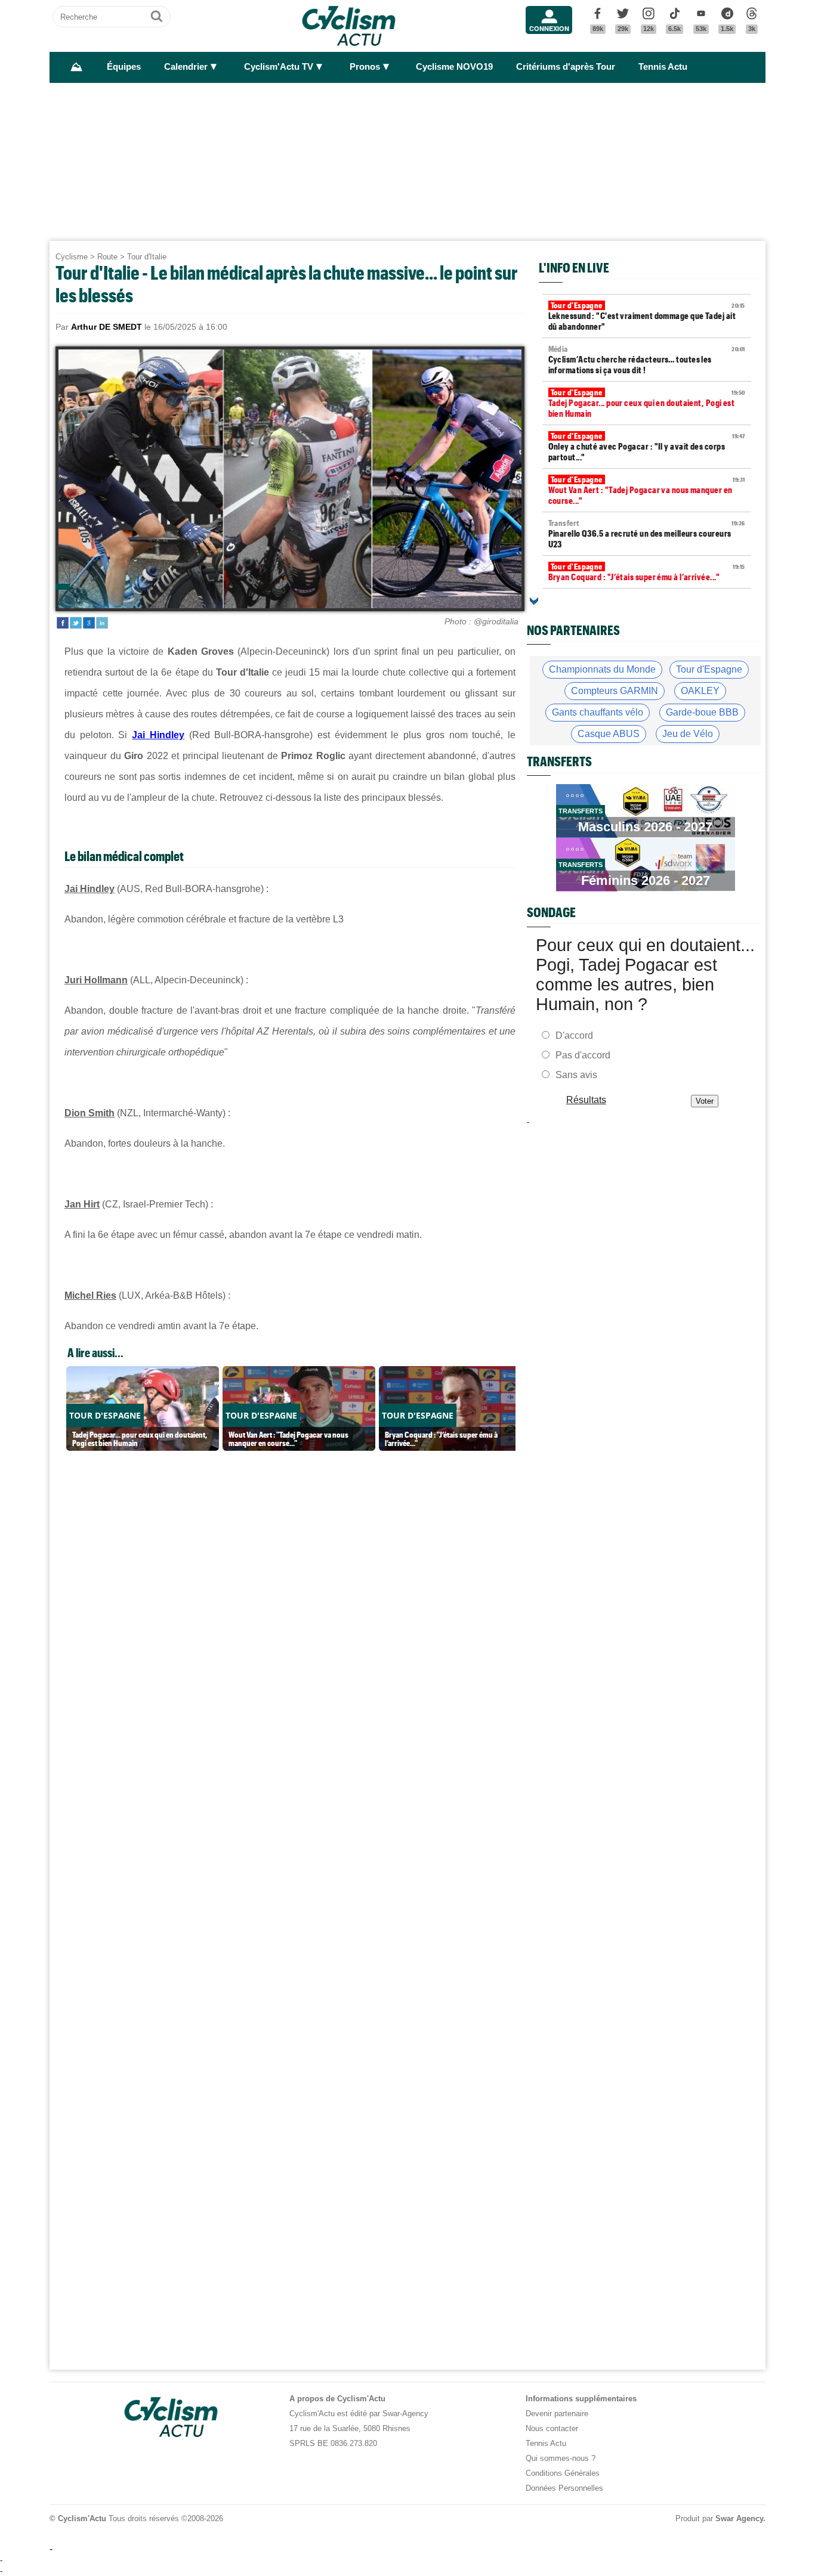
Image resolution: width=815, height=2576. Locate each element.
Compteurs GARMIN (615, 691)
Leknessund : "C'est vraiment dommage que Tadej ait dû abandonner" (647, 316)
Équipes (124, 67)
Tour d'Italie (147, 257)
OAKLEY (700, 691)
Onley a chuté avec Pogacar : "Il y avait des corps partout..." (647, 447)
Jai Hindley (158, 735)
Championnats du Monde (602, 669)
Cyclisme (72, 257)
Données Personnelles (564, 2488)
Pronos (365, 67)
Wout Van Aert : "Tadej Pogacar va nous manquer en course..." (647, 490)
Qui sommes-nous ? (561, 2458)
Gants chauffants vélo (598, 712)
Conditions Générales (563, 2473)
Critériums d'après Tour (566, 67)
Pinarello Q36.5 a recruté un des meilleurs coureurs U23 (647, 534)
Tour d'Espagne (709, 669)
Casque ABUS (609, 734)
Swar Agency (739, 2518)
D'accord (574, 1035)
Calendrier (186, 67)
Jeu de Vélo (688, 734)
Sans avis (576, 1075)
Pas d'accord (583, 1055)
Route (107, 257)
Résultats (586, 1100)
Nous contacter (552, 2428)
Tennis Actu (663, 67)
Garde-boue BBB (702, 712)
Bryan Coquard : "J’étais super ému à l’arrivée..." (647, 572)
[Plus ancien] (534, 601)
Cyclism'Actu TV (279, 67)
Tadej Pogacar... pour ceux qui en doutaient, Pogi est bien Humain (647, 403)
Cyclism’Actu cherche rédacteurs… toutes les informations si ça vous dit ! (647, 360)
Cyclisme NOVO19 (454, 67)
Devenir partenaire (557, 2414)
